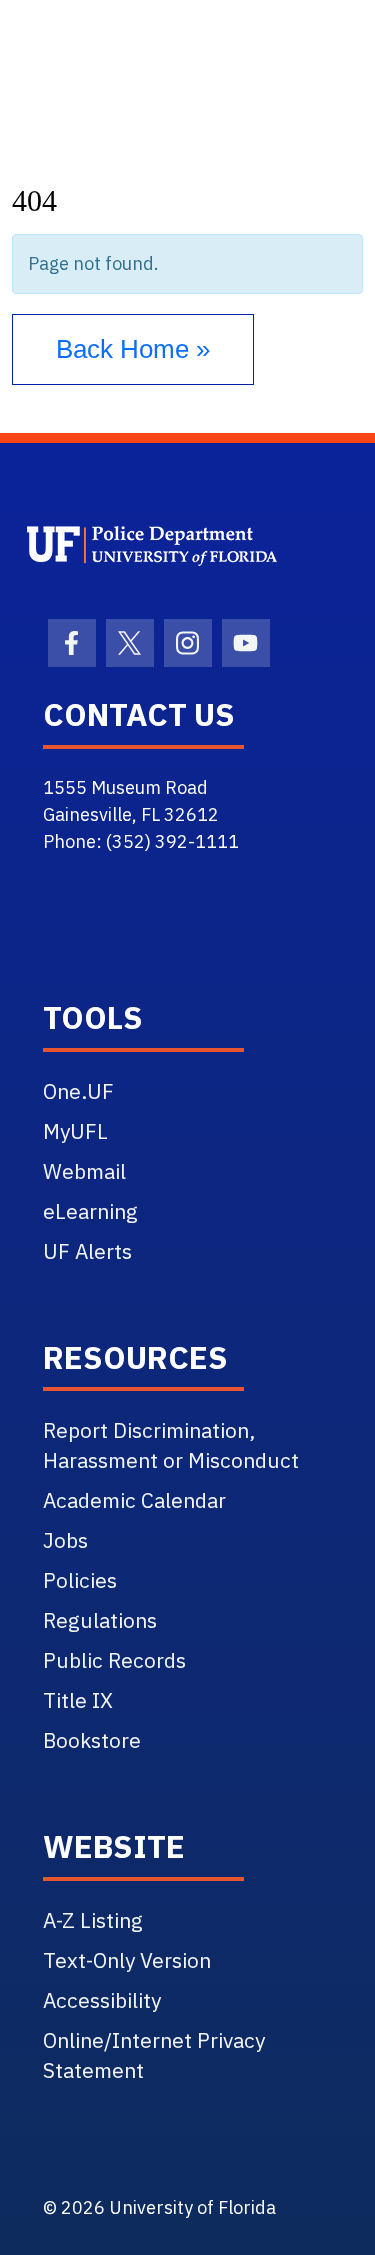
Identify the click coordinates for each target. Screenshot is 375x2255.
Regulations (100, 1620)
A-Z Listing (93, 1920)
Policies (80, 1580)
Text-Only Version (127, 1960)
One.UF (78, 1091)
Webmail (84, 1171)
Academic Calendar (134, 1500)
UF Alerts (87, 1251)
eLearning (90, 1211)
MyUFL (75, 1131)
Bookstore (92, 1740)
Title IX (78, 1700)
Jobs (65, 1540)
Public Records (114, 1660)
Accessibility (102, 2000)
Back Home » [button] (133, 349)
